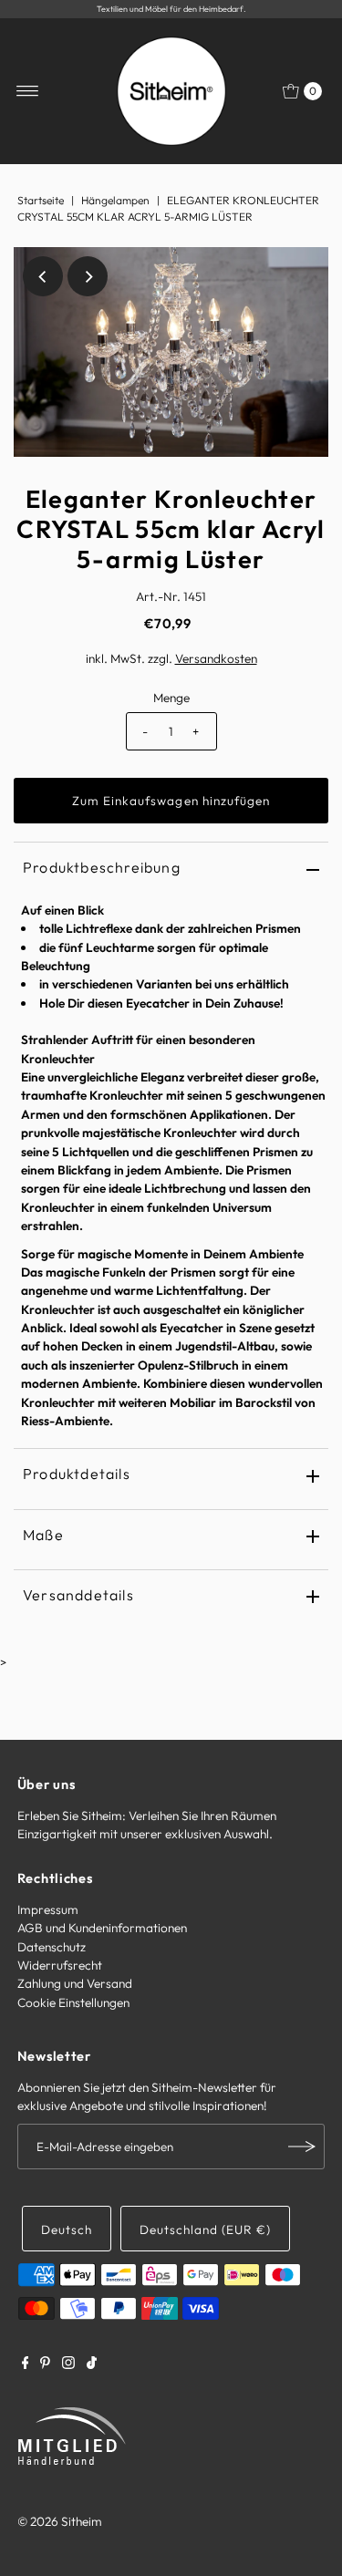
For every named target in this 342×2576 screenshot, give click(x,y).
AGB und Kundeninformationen (102, 1928)
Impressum (48, 1909)
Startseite (41, 200)
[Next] (88, 276)
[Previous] (43, 276)
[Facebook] (26, 2364)
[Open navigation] (28, 91)
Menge (171, 698)
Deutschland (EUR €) (205, 2229)
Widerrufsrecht (60, 1965)
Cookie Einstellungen (73, 2002)
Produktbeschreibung (102, 867)
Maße (43, 1535)
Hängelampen (115, 200)
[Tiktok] (92, 2364)
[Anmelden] (302, 2147)
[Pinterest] (45, 2364)
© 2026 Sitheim (60, 2521)
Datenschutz (52, 1947)
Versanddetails (78, 1595)
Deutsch (67, 2229)
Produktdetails (77, 1474)
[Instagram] (68, 2364)
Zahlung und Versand (75, 1983)
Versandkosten (216, 658)
